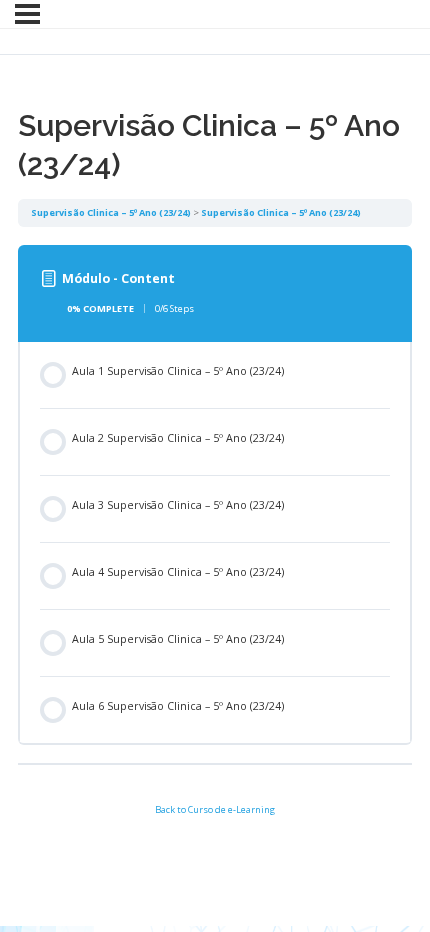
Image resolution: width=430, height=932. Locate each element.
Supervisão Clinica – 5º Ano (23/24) (111, 212)
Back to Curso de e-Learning (215, 809)
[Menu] (27, 14)
